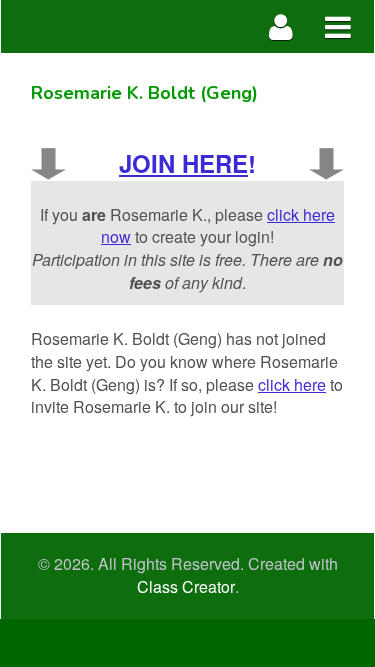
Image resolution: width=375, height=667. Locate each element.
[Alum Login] (281, 26)
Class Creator (186, 587)
